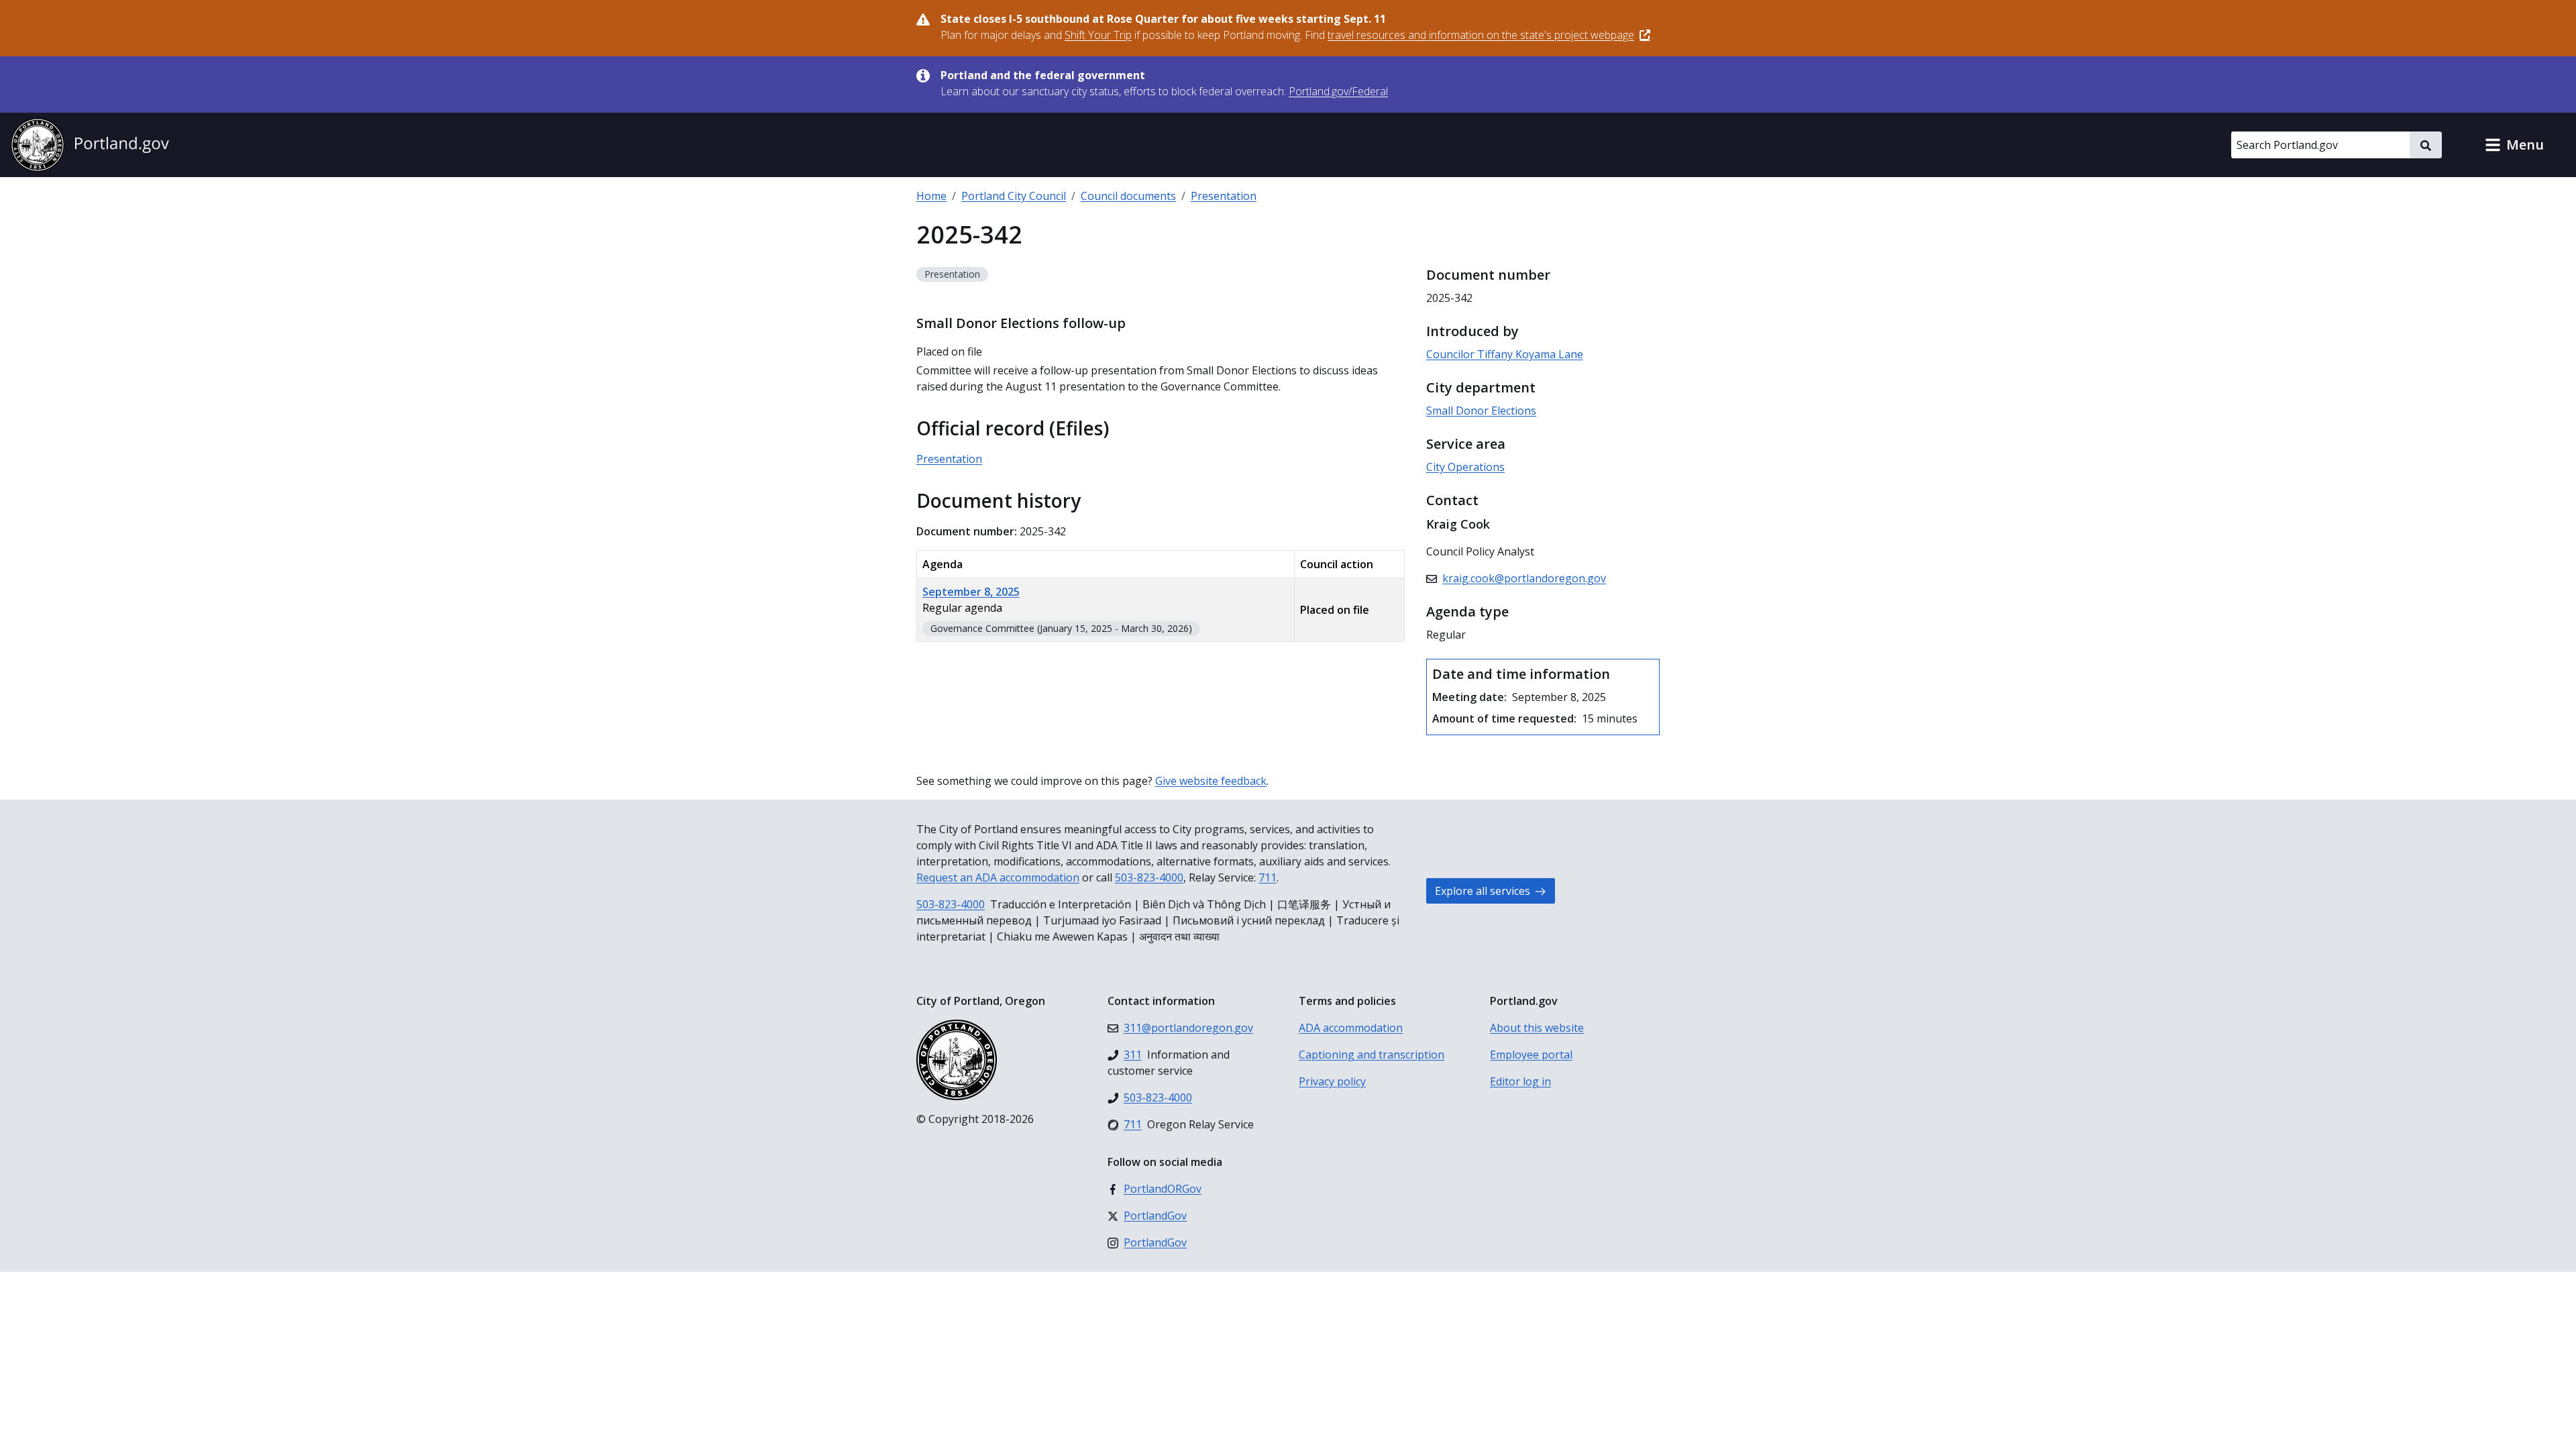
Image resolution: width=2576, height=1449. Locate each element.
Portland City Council (1014, 196)
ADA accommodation (1351, 1028)
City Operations (1465, 467)
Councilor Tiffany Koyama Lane (1505, 354)
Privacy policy (1332, 1081)
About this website (1537, 1028)
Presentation (1224, 196)
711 (1268, 877)
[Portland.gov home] (90, 145)
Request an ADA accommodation (998, 877)
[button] (2514, 145)
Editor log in (1520, 1081)
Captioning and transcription (1372, 1055)
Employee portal (1531, 1055)
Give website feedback (1211, 781)
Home (931, 196)
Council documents (1128, 196)
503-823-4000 (1149, 877)
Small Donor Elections (1481, 411)
